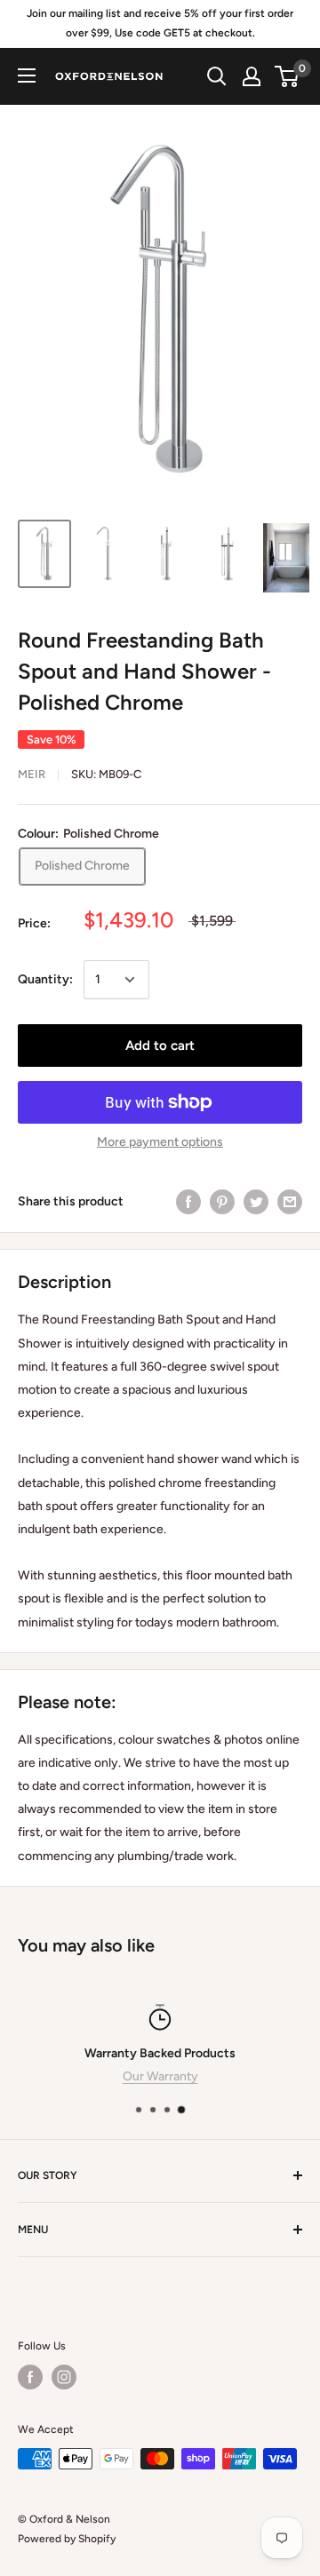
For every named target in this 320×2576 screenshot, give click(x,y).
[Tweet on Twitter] (256, 1202)
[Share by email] (290, 1202)
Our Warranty (160, 2076)
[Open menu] (27, 76)
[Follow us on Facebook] (30, 2377)
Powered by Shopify (67, 2539)
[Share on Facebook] (188, 1202)
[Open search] (217, 76)
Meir (32, 774)
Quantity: (45, 979)
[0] (288, 76)
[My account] (252, 76)
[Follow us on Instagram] (64, 2377)
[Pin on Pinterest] (222, 1202)
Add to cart (160, 1046)
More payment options (160, 1142)
